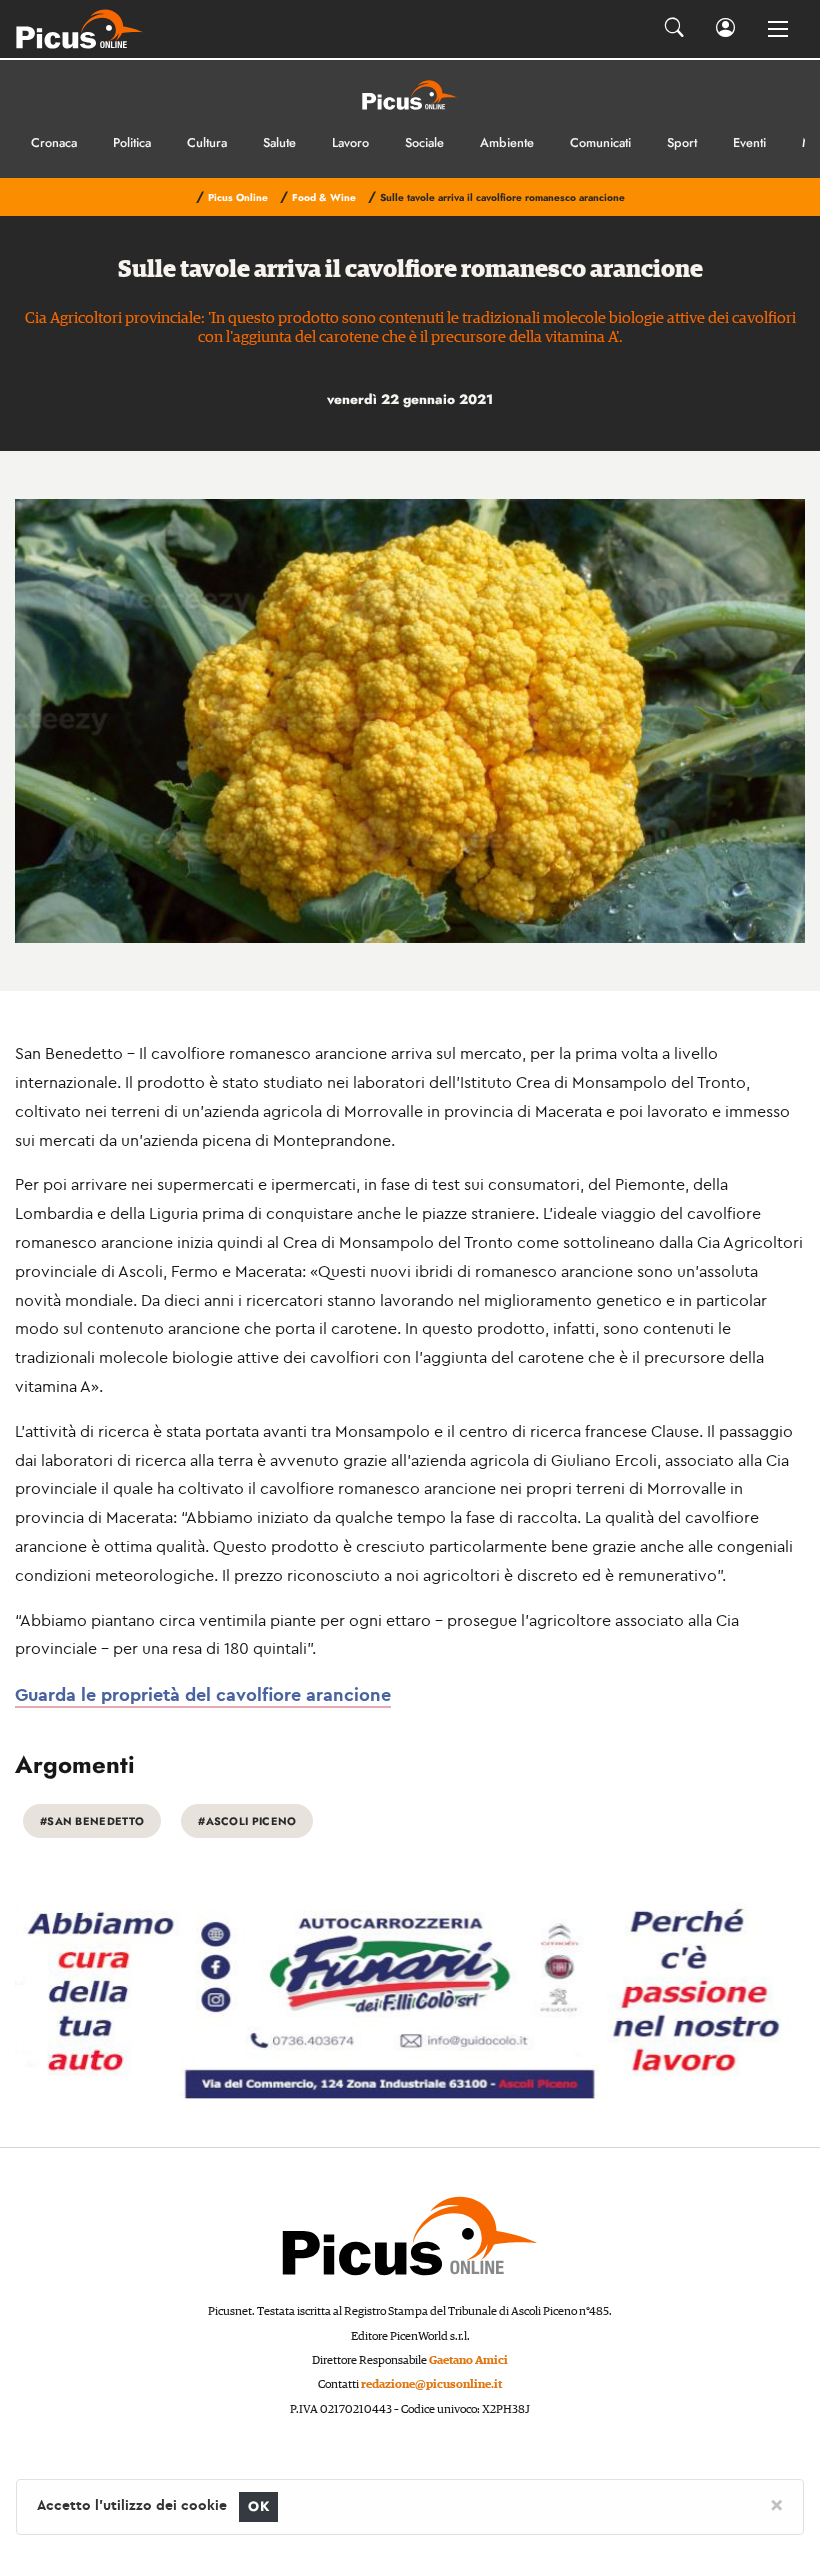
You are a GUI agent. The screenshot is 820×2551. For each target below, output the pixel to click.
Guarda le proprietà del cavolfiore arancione (203, 1694)
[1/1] (410, 721)
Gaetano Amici (468, 2360)
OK (258, 2506)
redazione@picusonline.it (431, 2384)
